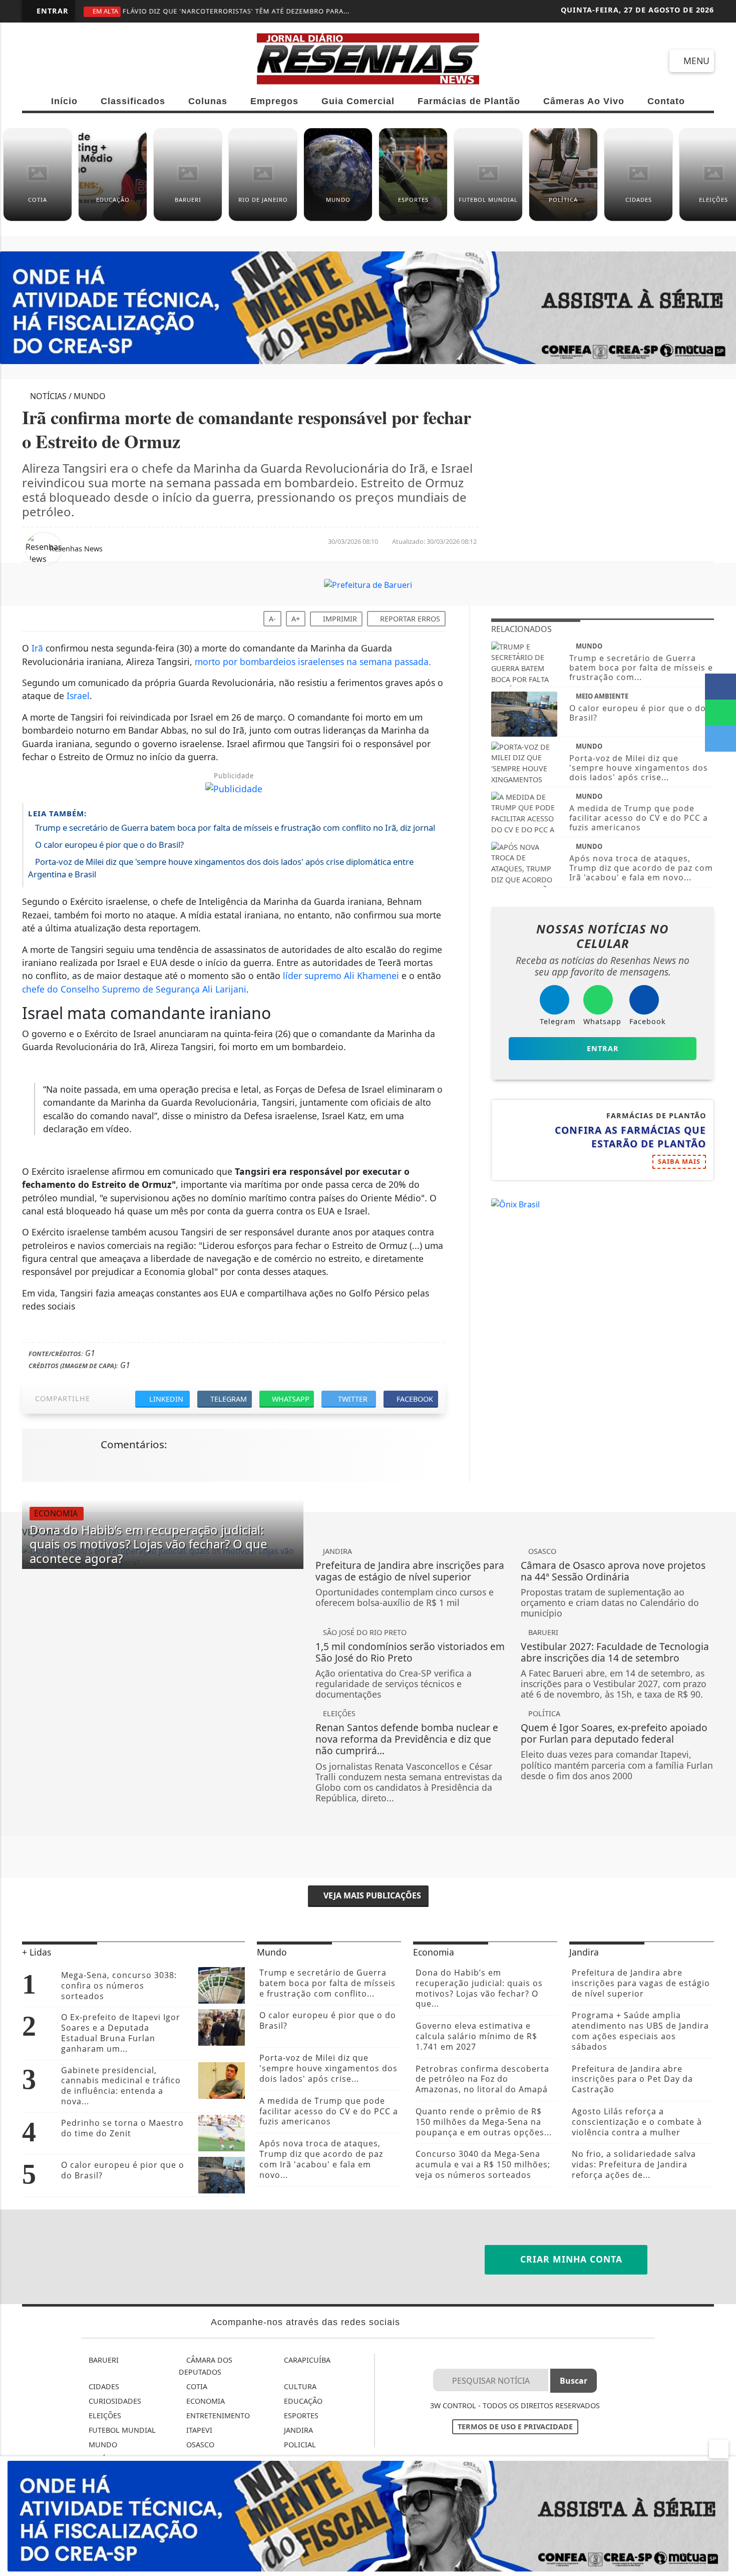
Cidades (103, 2386)
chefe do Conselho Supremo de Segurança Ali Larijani (134, 989)
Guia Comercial (358, 101)
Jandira (297, 2430)
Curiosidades (114, 2401)
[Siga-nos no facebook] (34, 61)
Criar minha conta (570, 2259)
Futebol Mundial (121, 2430)
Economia (205, 2401)
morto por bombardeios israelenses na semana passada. (313, 662)
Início (64, 101)
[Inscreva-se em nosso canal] (70, 61)
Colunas (208, 101)
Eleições (104, 2416)
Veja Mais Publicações (371, 1895)
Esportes (300, 2416)
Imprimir (339, 619)
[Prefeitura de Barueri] (368, 584)
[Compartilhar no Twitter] (720, 739)
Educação (302, 2401)
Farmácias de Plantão (469, 101)
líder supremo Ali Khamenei (341, 976)
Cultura (299, 2386)
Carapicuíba (306, 2360)
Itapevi (198, 2430)
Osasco (199, 2445)
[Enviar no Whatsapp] (720, 713)
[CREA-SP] (368, 2515)
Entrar (51, 11)
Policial (299, 2445)
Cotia (196, 2386)
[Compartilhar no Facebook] (720, 687)
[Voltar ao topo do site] (722, 1545)
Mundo (102, 2445)
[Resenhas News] (368, 58)
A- (272, 619)
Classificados (133, 101)
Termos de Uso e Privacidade (515, 2427)
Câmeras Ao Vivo (584, 101)
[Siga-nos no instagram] (106, 61)
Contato (666, 101)
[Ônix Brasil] (515, 1203)
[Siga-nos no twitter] (142, 61)
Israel (78, 696)
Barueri (103, 2360)
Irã (37, 648)
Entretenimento (217, 2416)
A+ (296, 619)
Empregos (274, 101)
